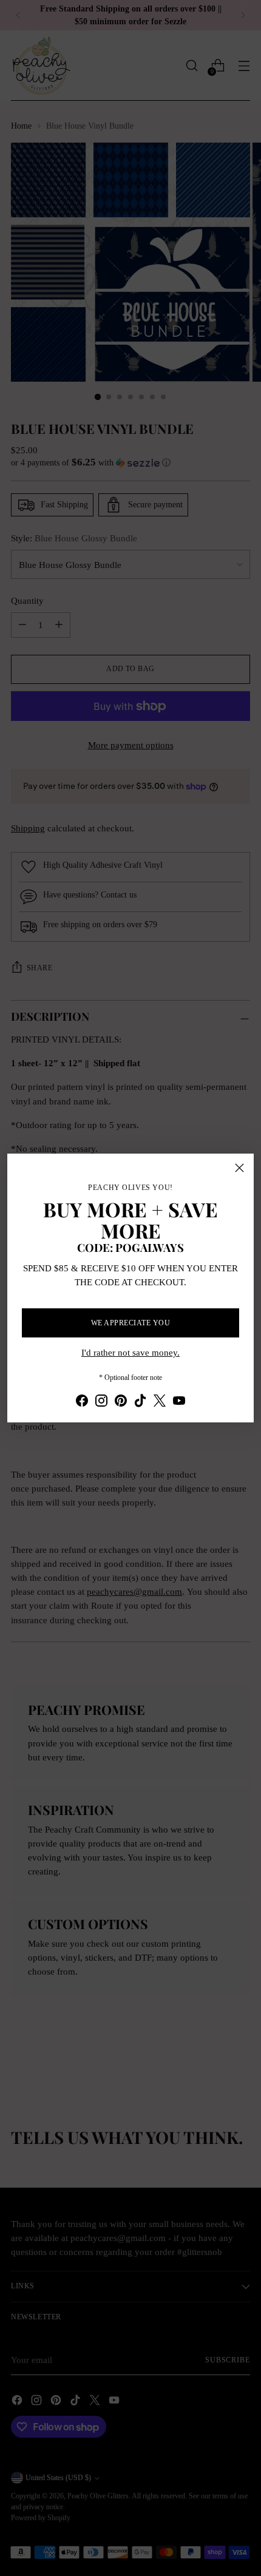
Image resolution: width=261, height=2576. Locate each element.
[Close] (239, 1168)
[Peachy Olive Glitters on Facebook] (82, 1402)
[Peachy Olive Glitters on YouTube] (179, 1402)
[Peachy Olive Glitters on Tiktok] (140, 1402)
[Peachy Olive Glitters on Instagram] (101, 1402)
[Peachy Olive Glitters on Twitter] (160, 1402)
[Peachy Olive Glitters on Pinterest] (121, 1402)
